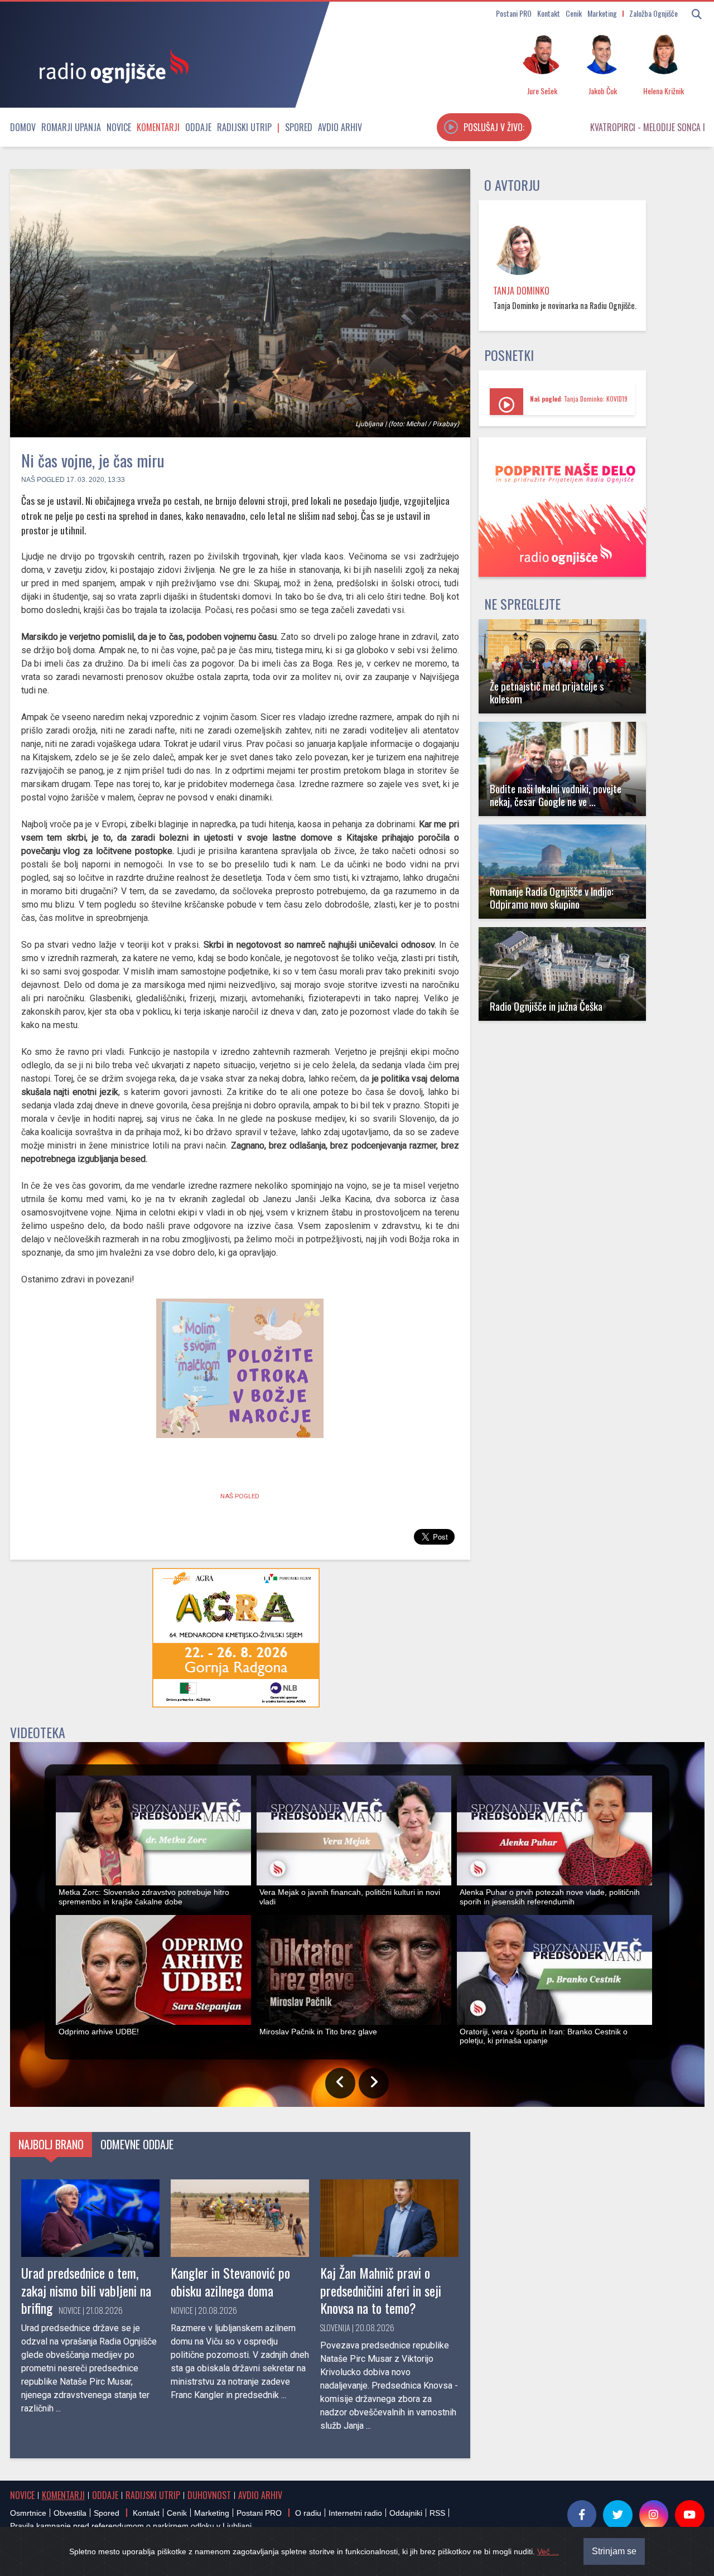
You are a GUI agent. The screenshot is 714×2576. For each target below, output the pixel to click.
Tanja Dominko (521, 291)
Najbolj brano (51, 2144)
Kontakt (549, 13)
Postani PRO (514, 13)
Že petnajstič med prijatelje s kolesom (547, 692)
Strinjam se (614, 2551)
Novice (119, 127)
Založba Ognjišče (653, 13)
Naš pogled (43, 480)
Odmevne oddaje (137, 2144)
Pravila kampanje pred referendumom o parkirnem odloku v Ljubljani (131, 2526)
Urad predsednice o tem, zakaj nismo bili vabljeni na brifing (86, 2290)
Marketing (602, 13)
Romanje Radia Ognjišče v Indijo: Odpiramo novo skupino (552, 898)
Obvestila (70, 2513)
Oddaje (198, 127)
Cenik (574, 13)
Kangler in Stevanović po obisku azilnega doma (230, 2281)
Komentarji (158, 127)
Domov (23, 127)
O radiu (308, 2513)
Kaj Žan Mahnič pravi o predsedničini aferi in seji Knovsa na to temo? (381, 2290)
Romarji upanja (71, 127)
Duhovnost (209, 2495)
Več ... (548, 2551)
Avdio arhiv (340, 127)
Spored (299, 127)
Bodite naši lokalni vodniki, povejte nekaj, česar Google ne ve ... (556, 795)
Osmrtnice (28, 2513)
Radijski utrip (244, 127)
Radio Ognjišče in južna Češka (546, 1006)
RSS (437, 2513)
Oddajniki (406, 2513)
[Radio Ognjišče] (110, 66)
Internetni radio (355, 2513)
